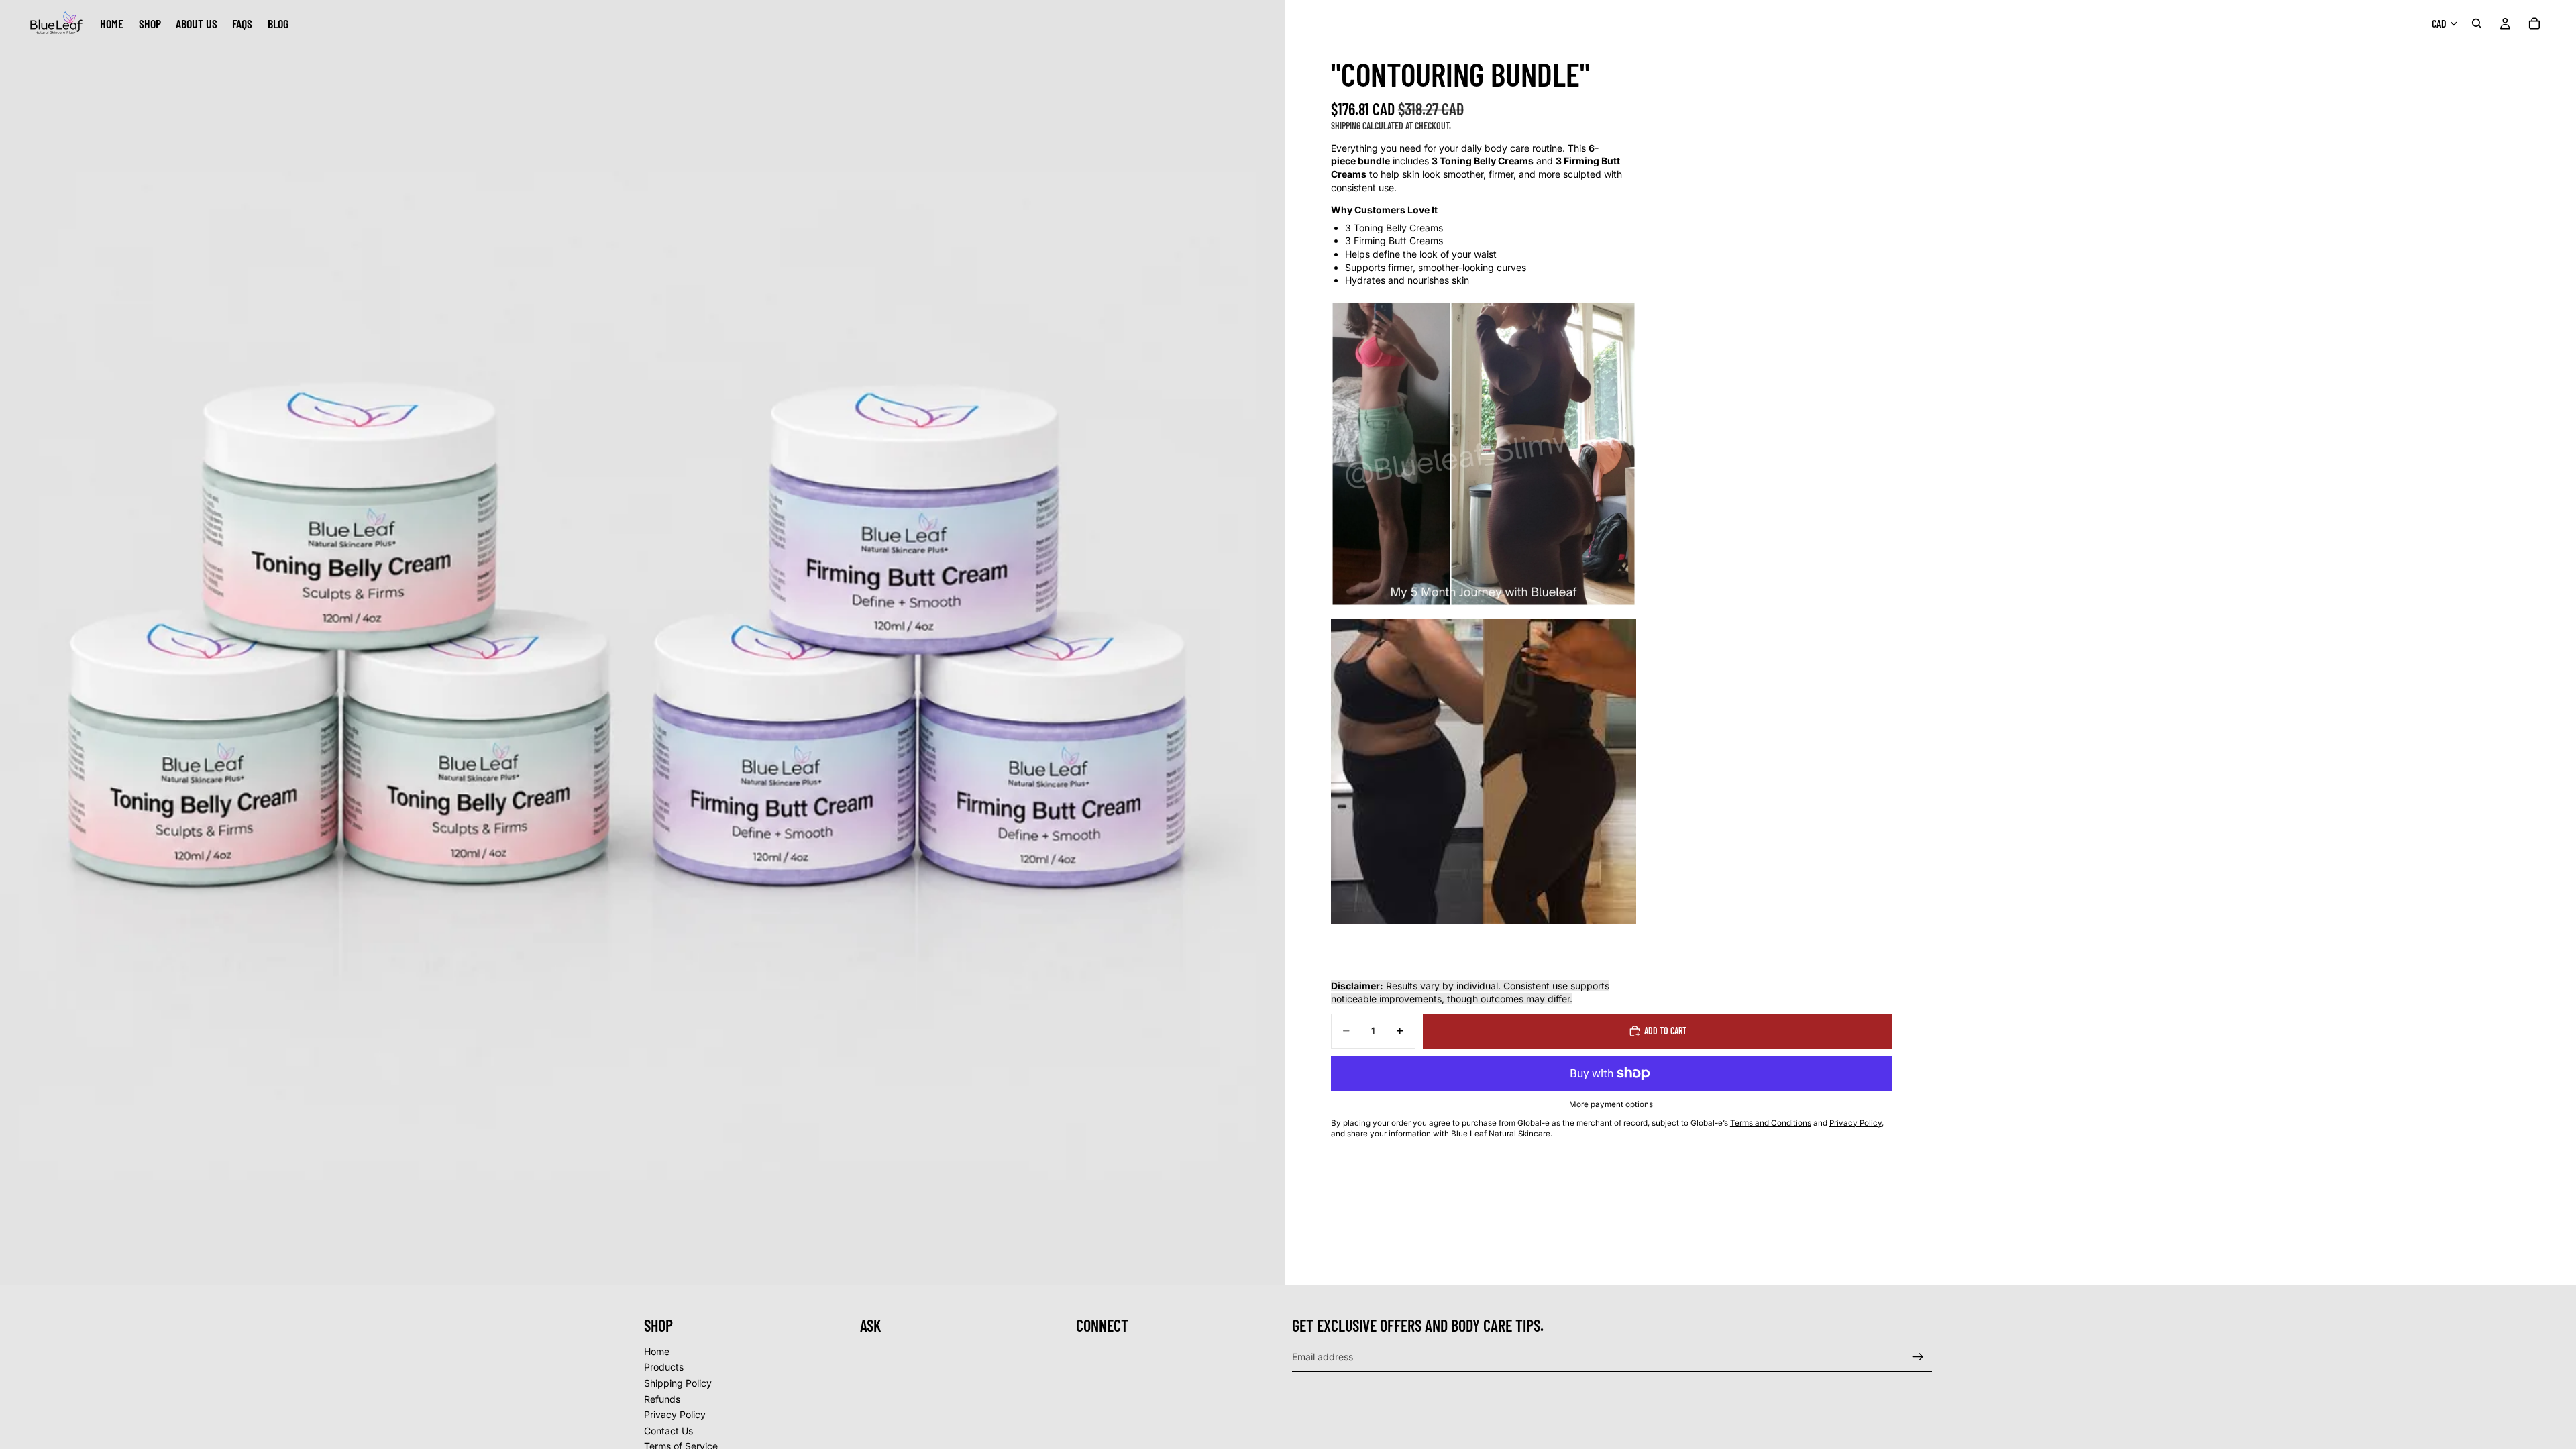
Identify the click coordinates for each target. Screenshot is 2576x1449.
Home (657, 1351)
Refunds (662, 1399)
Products (664, 1367)
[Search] (2477, 23)
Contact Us (668, 1431)
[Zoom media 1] (643, 643)
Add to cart (1665, 1031)
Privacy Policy (675, 1414)
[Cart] (2534, 23)
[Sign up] (1918, 1357)
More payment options (1611, 1104)
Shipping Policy (678, 1383)
